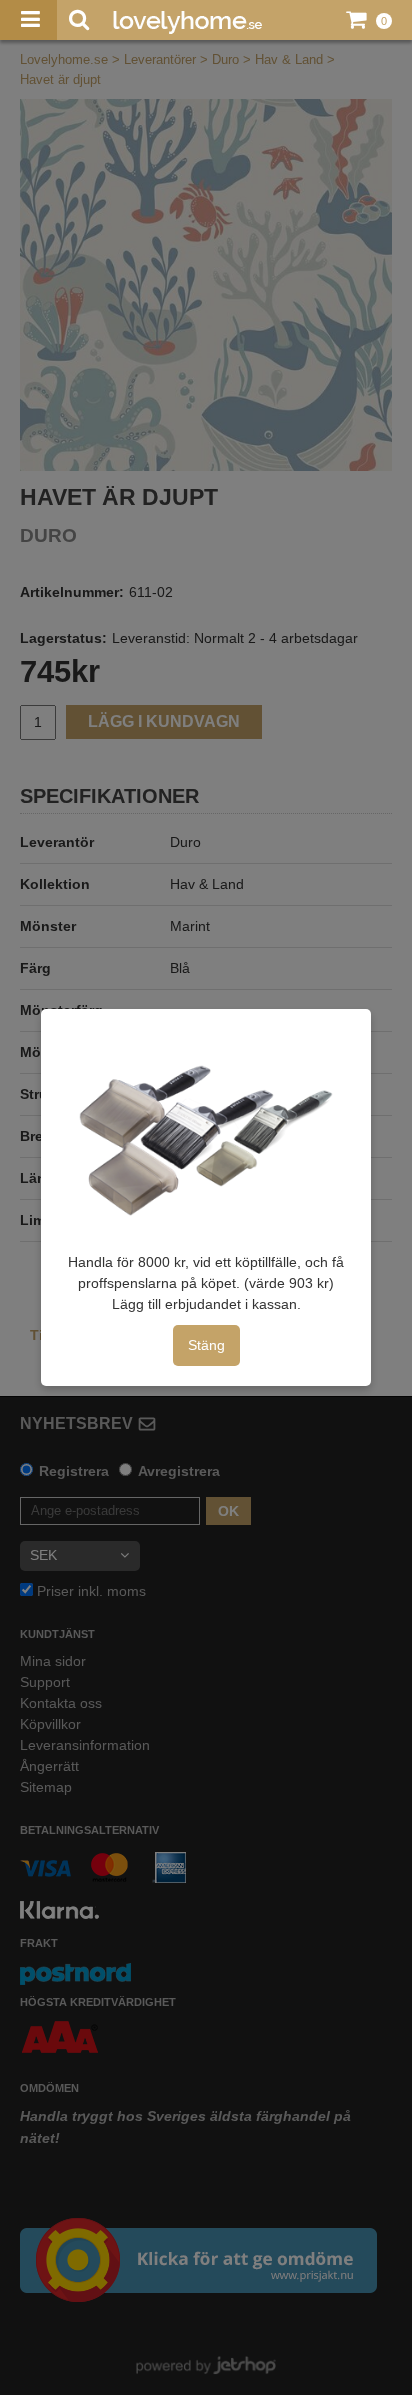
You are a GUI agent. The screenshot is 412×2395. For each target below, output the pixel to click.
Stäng (206, 1345)
